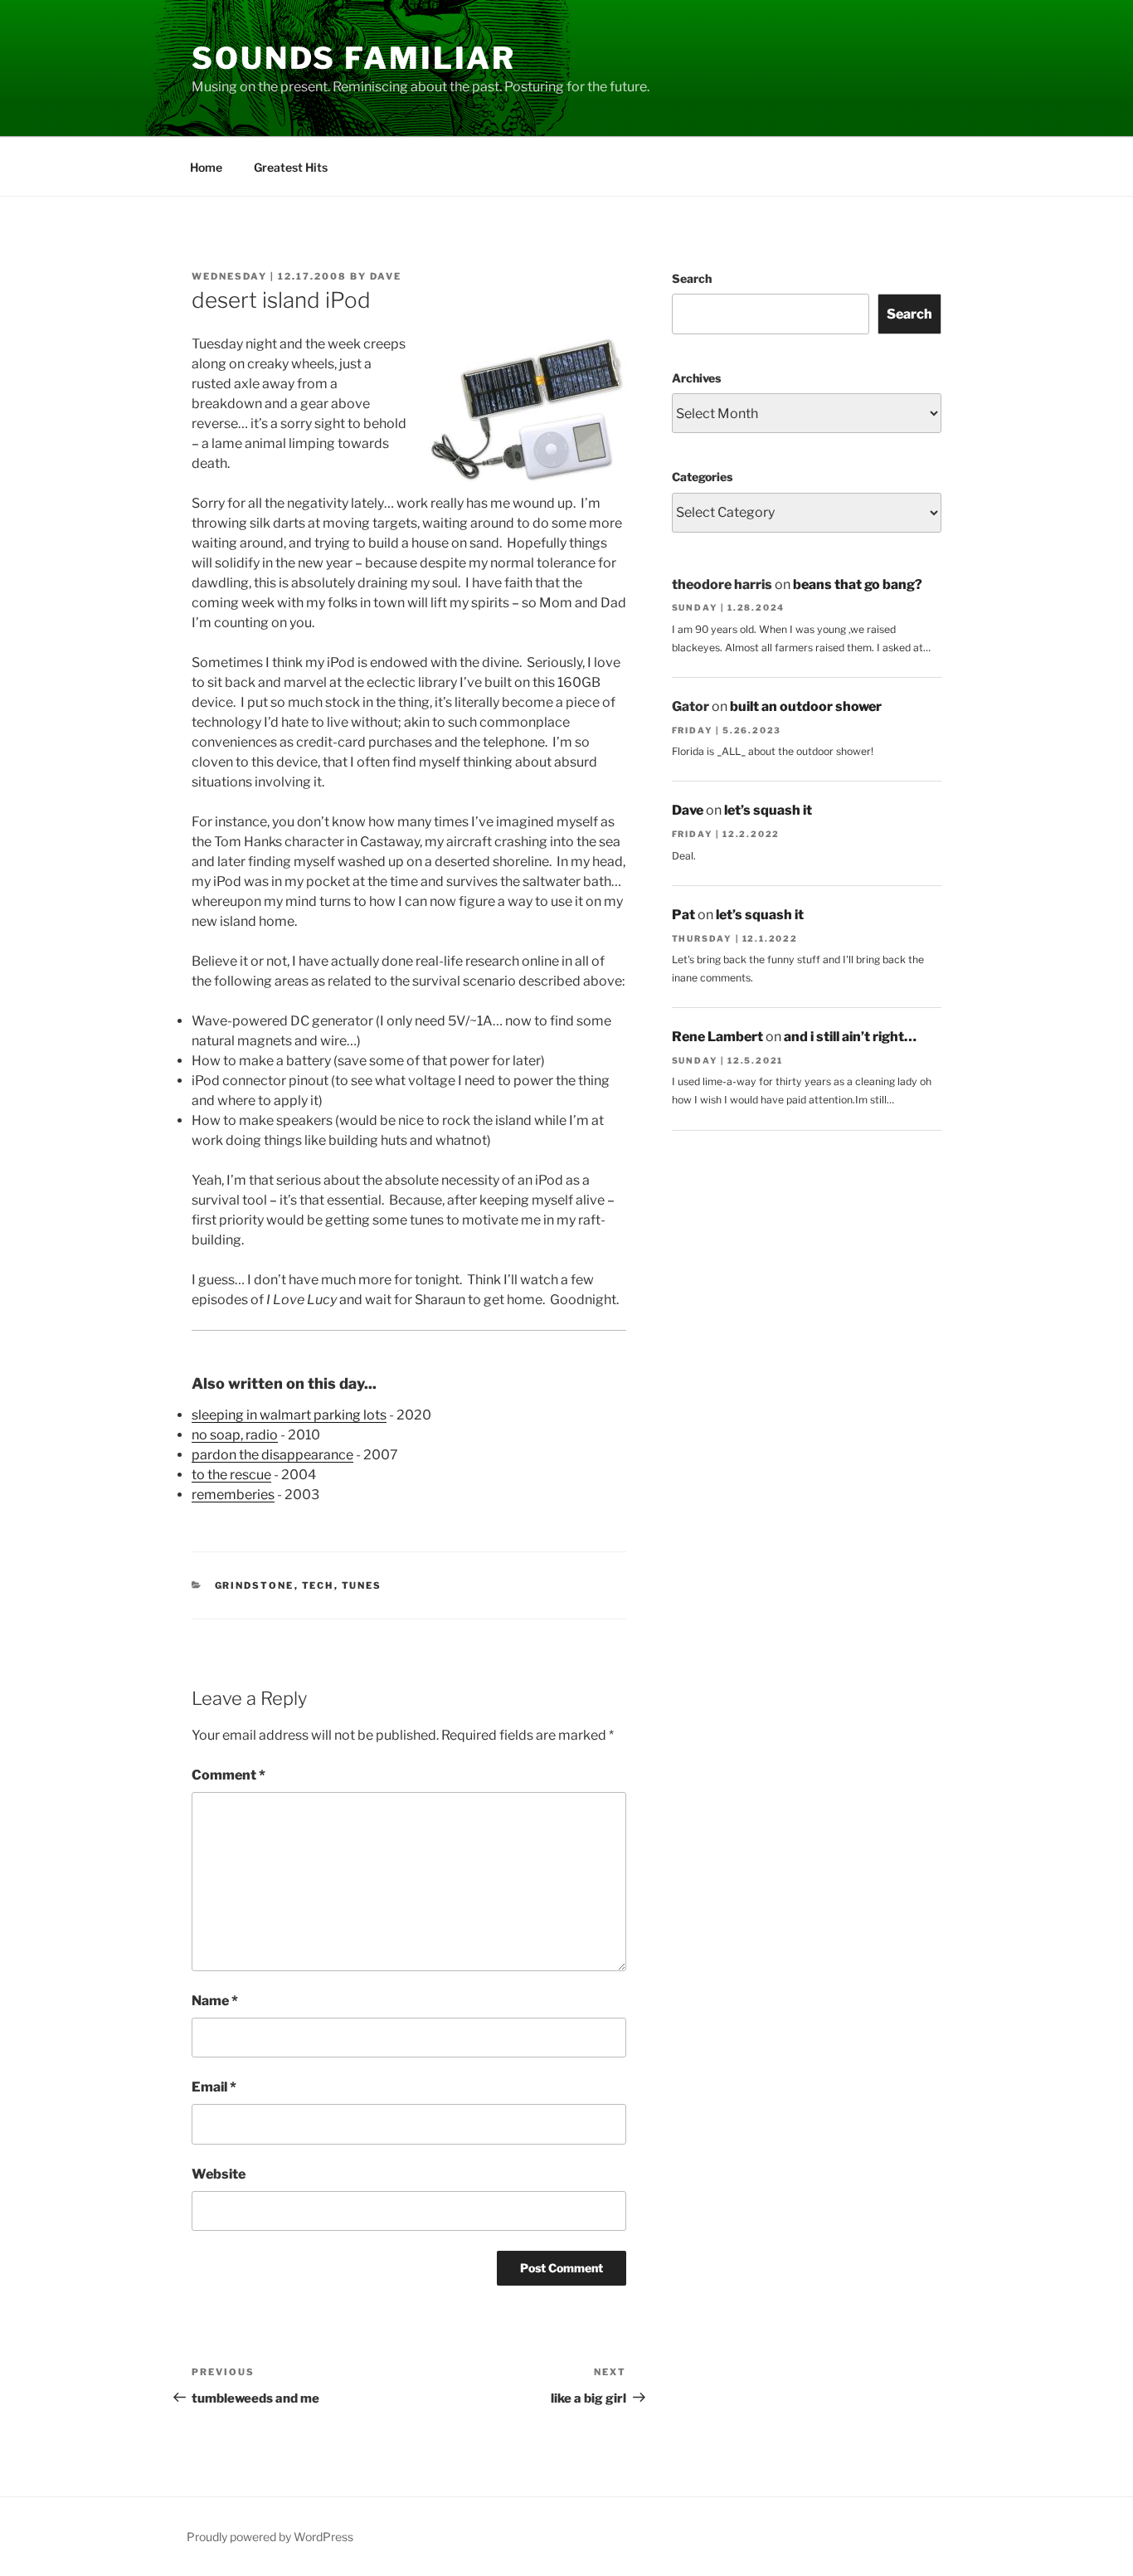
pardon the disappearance (272, 1455)
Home (206, 167)
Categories (702, 477)
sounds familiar (354, 58)
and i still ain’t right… (850, 1037)
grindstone (255, 1585)
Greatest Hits (291, 167)
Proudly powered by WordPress (270, 2537)
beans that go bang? (858, 584)
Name (215, 2001)
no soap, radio (235, 1435)
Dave (386, 276)
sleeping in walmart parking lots (289, 1415)
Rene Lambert (717, 1037)
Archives (696, 378)
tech (318, 1585)
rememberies (233, 1495)
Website (219, 2174)
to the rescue (231, 1475)
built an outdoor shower (806, 706)
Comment (229, 1775)
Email (214, 2087)
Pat (683, 915)
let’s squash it (768, 810)
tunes (362, 1585)
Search (692, 278)
